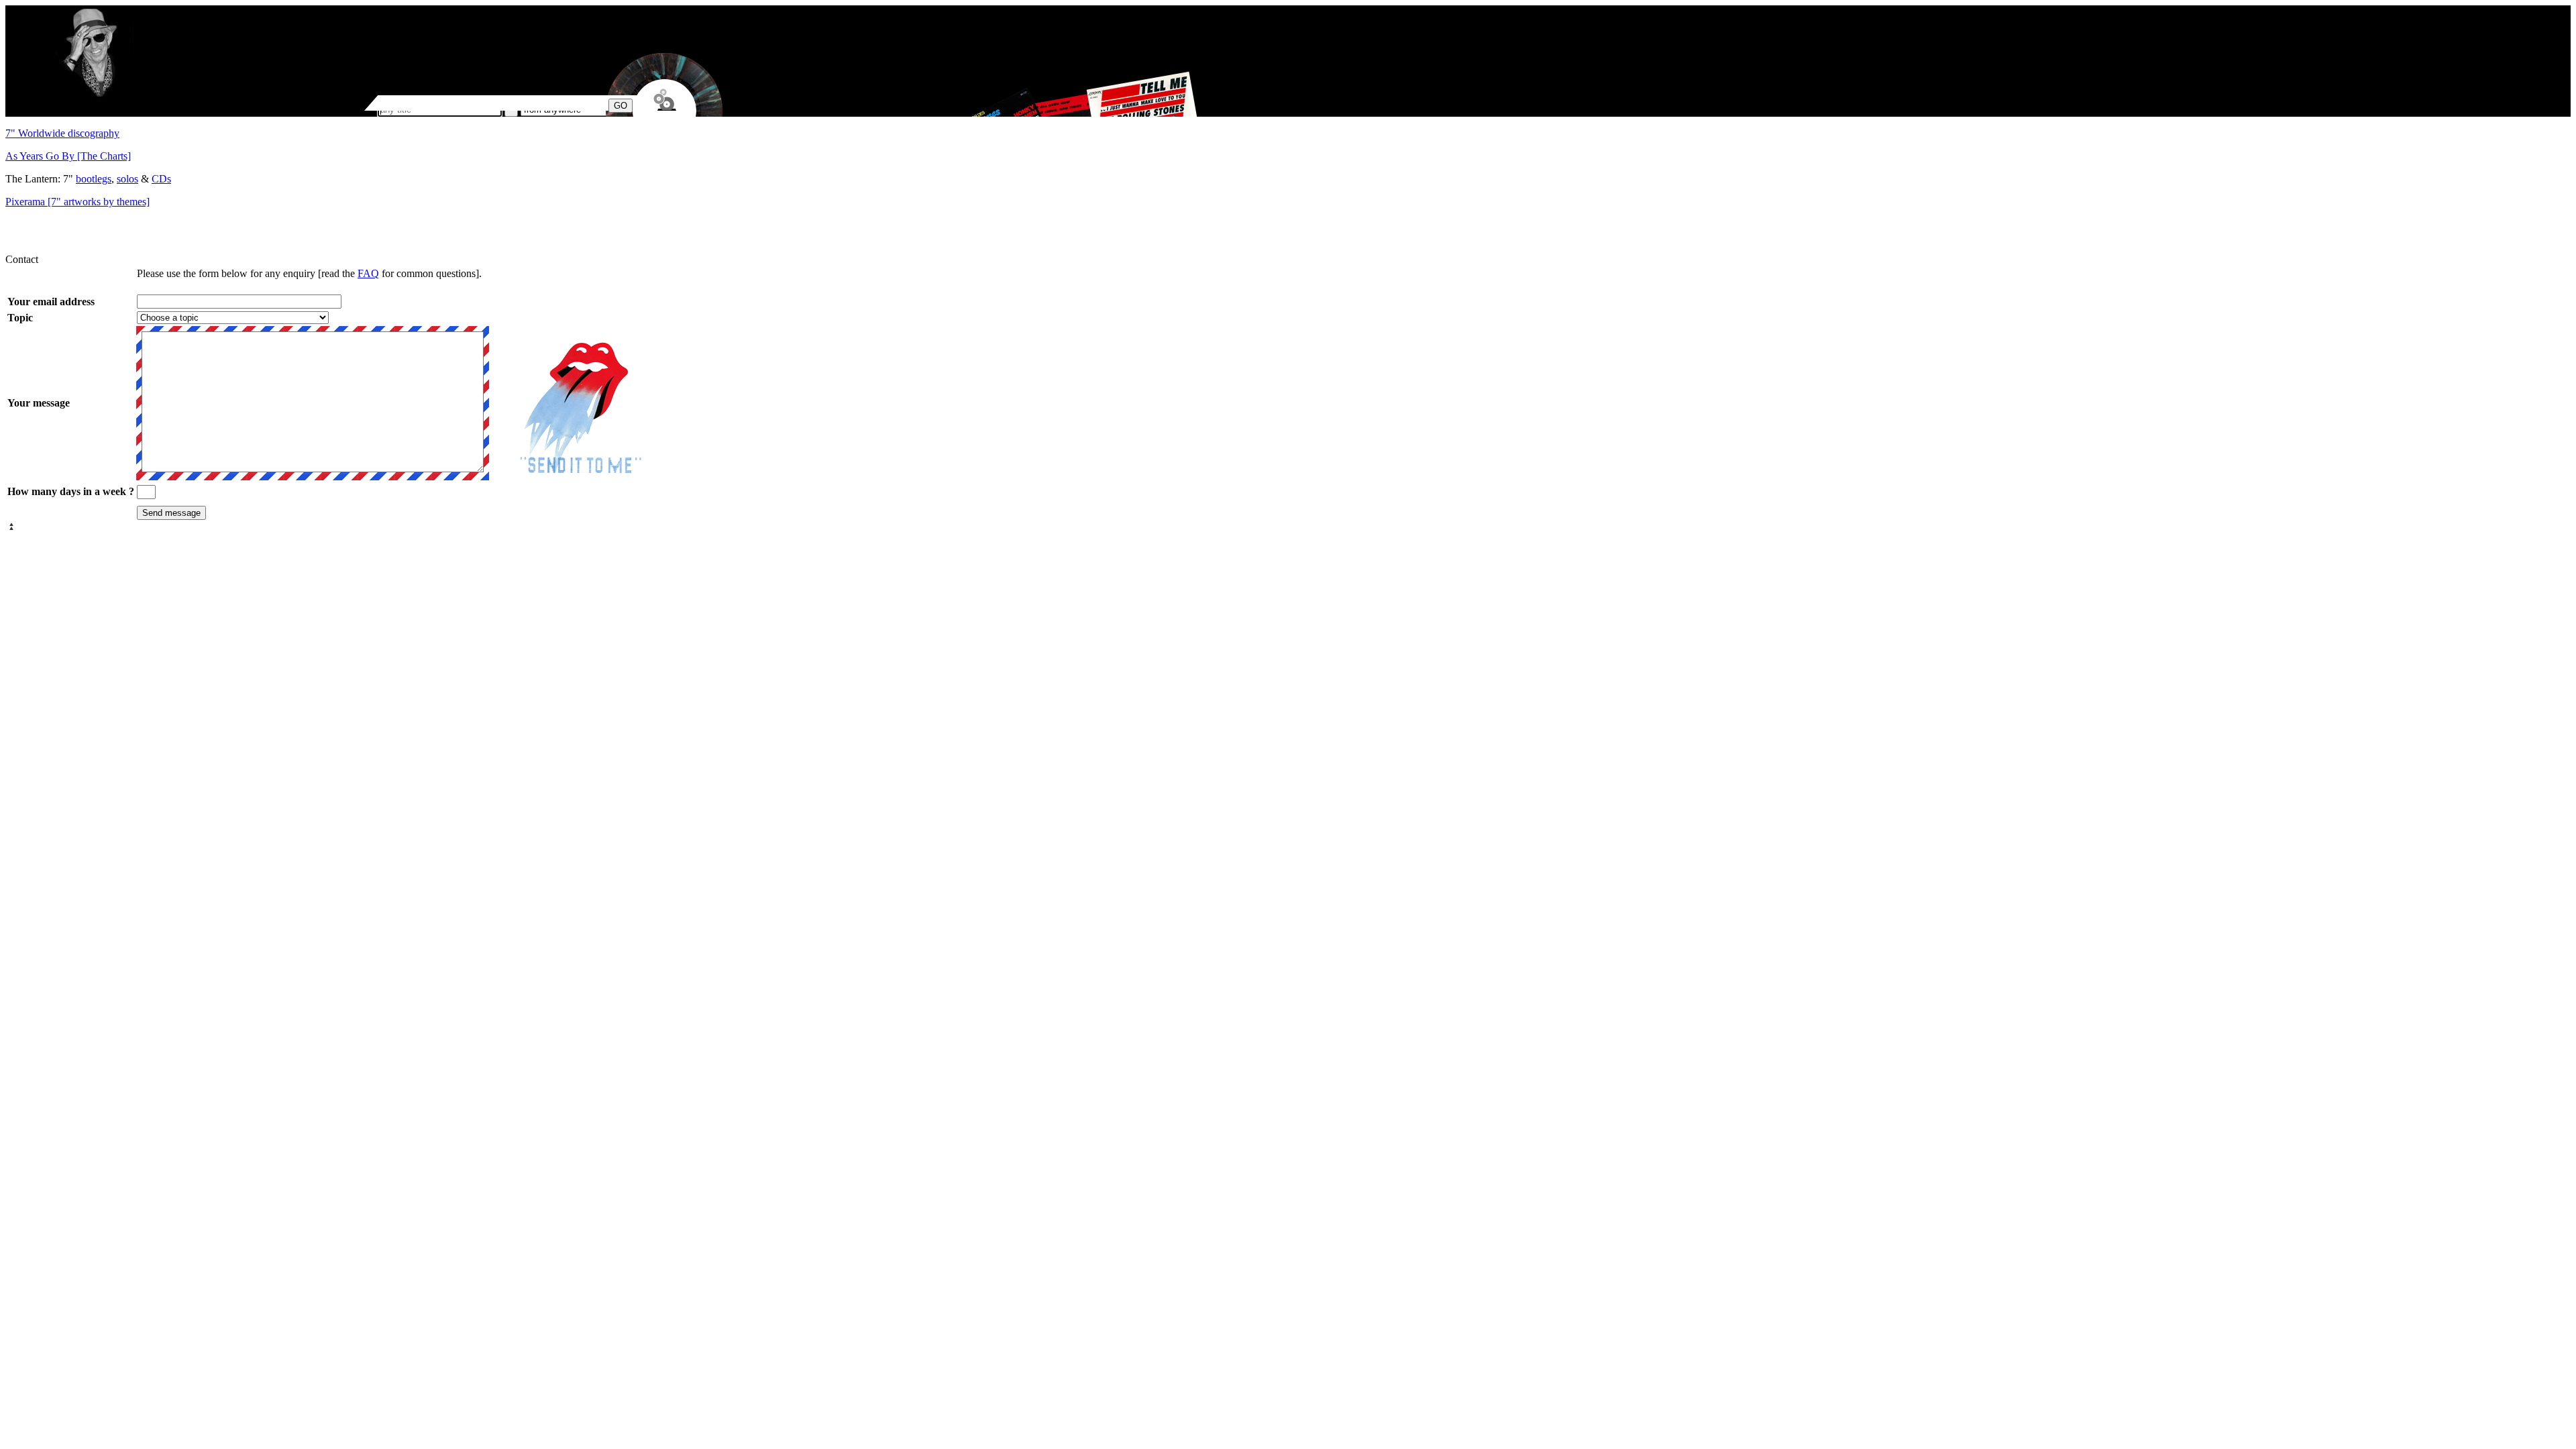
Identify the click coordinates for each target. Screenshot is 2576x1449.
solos (127, 179)
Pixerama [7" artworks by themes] (77, 202)
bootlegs (94, 179)
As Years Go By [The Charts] (68, 156)
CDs (161, 179)
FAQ (368, 273)
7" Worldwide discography (62, 133)
